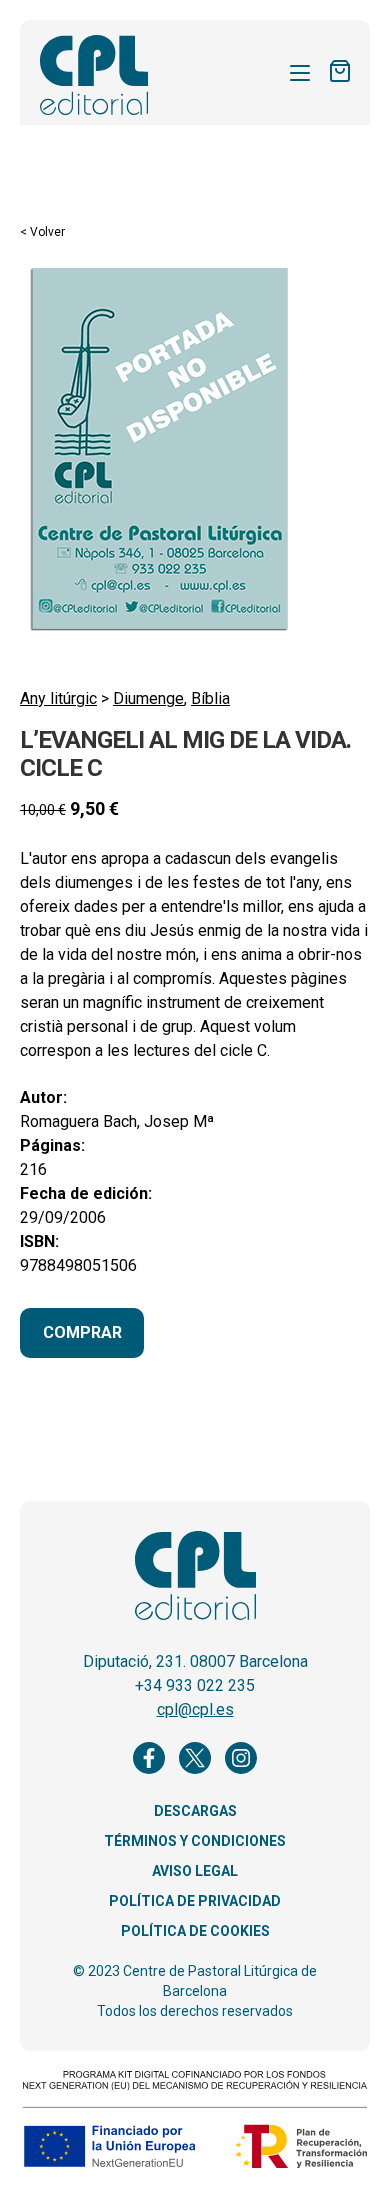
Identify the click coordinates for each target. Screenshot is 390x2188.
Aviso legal (195, 1871)
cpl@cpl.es (195, 1709)
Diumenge (148, 698)
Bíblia (210, 698)
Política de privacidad (195, 1901)
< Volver (42, 232)
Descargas (195, 1811)
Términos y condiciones (195, 1841)
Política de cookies (195, 1931)
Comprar (82, 1332)
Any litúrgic (58, 698)
